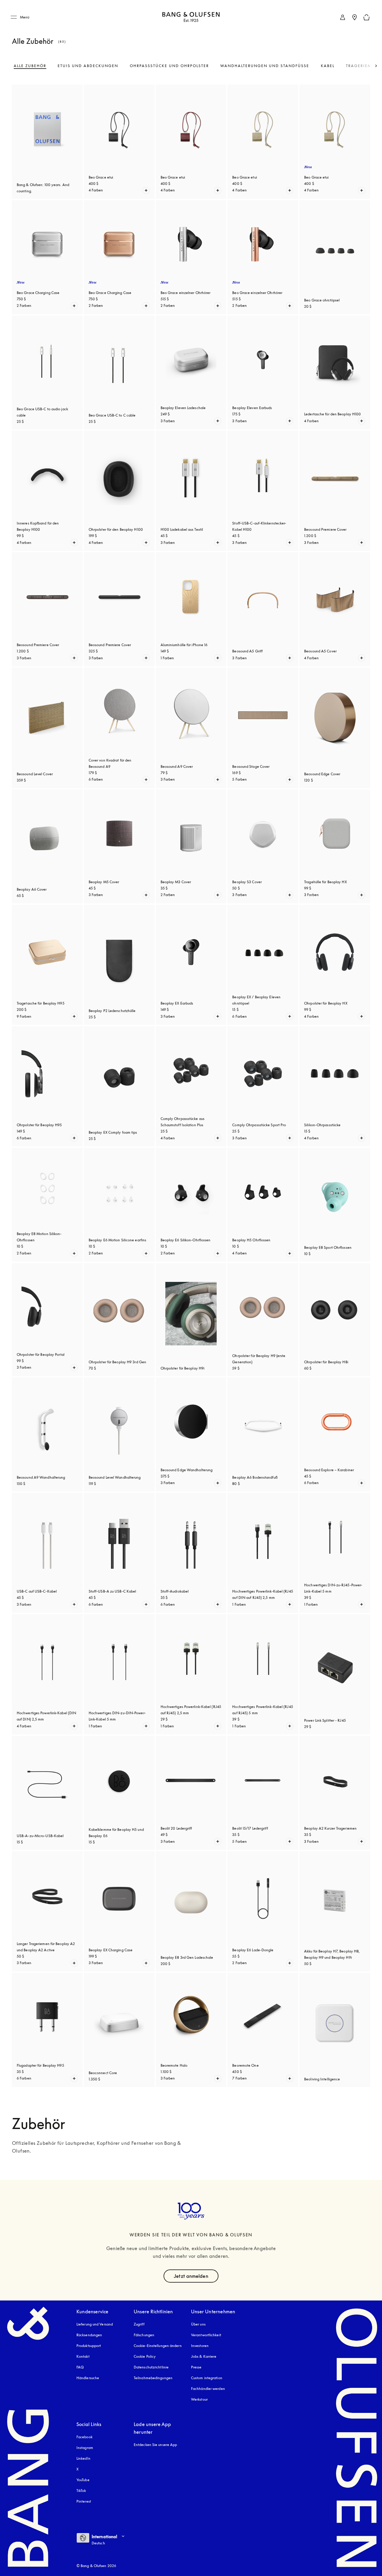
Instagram (85, 2448)
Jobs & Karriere (204, 2356)
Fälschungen (144, 2335)
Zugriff (140, 2324)
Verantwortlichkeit (206, 2335)
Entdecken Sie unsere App (155, 2445)
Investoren (200, 2346)
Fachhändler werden (208, 2389)
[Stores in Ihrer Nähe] (355, 17)
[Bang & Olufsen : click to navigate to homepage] (191, 17)
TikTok (81, 2491)
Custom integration (207, 2378)
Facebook (84, 2437)
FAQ (80, 2367)
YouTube (83, 2480)
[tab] (30, 66)
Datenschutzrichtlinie (151, 2367)
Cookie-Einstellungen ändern (158, 2346)
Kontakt (83, 2356)
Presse (196, 2367)
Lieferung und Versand (95, 2324)
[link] (343, 17)
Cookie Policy (145, 2356)
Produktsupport (89, 2346)
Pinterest (84, 2501)
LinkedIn (83, 2458)
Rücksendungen (89, 2335)
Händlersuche (88, 2378)
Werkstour (199, 2399)
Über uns (198, 2324)
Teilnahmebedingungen (153, 2378)
